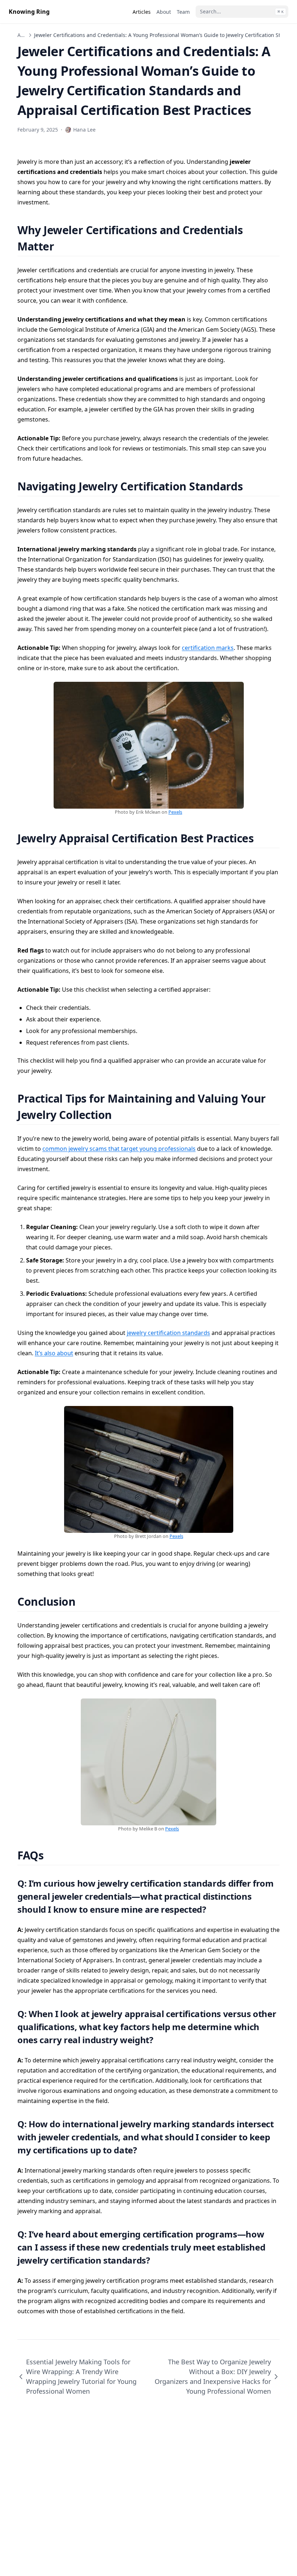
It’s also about (54, 1353)
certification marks (208, 648)
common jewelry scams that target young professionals (119, 1149)
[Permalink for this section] (63, 246)
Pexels (175, 812)
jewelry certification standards (168, 1333)
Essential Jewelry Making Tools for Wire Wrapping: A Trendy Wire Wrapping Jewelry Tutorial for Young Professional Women (81, 2376)
